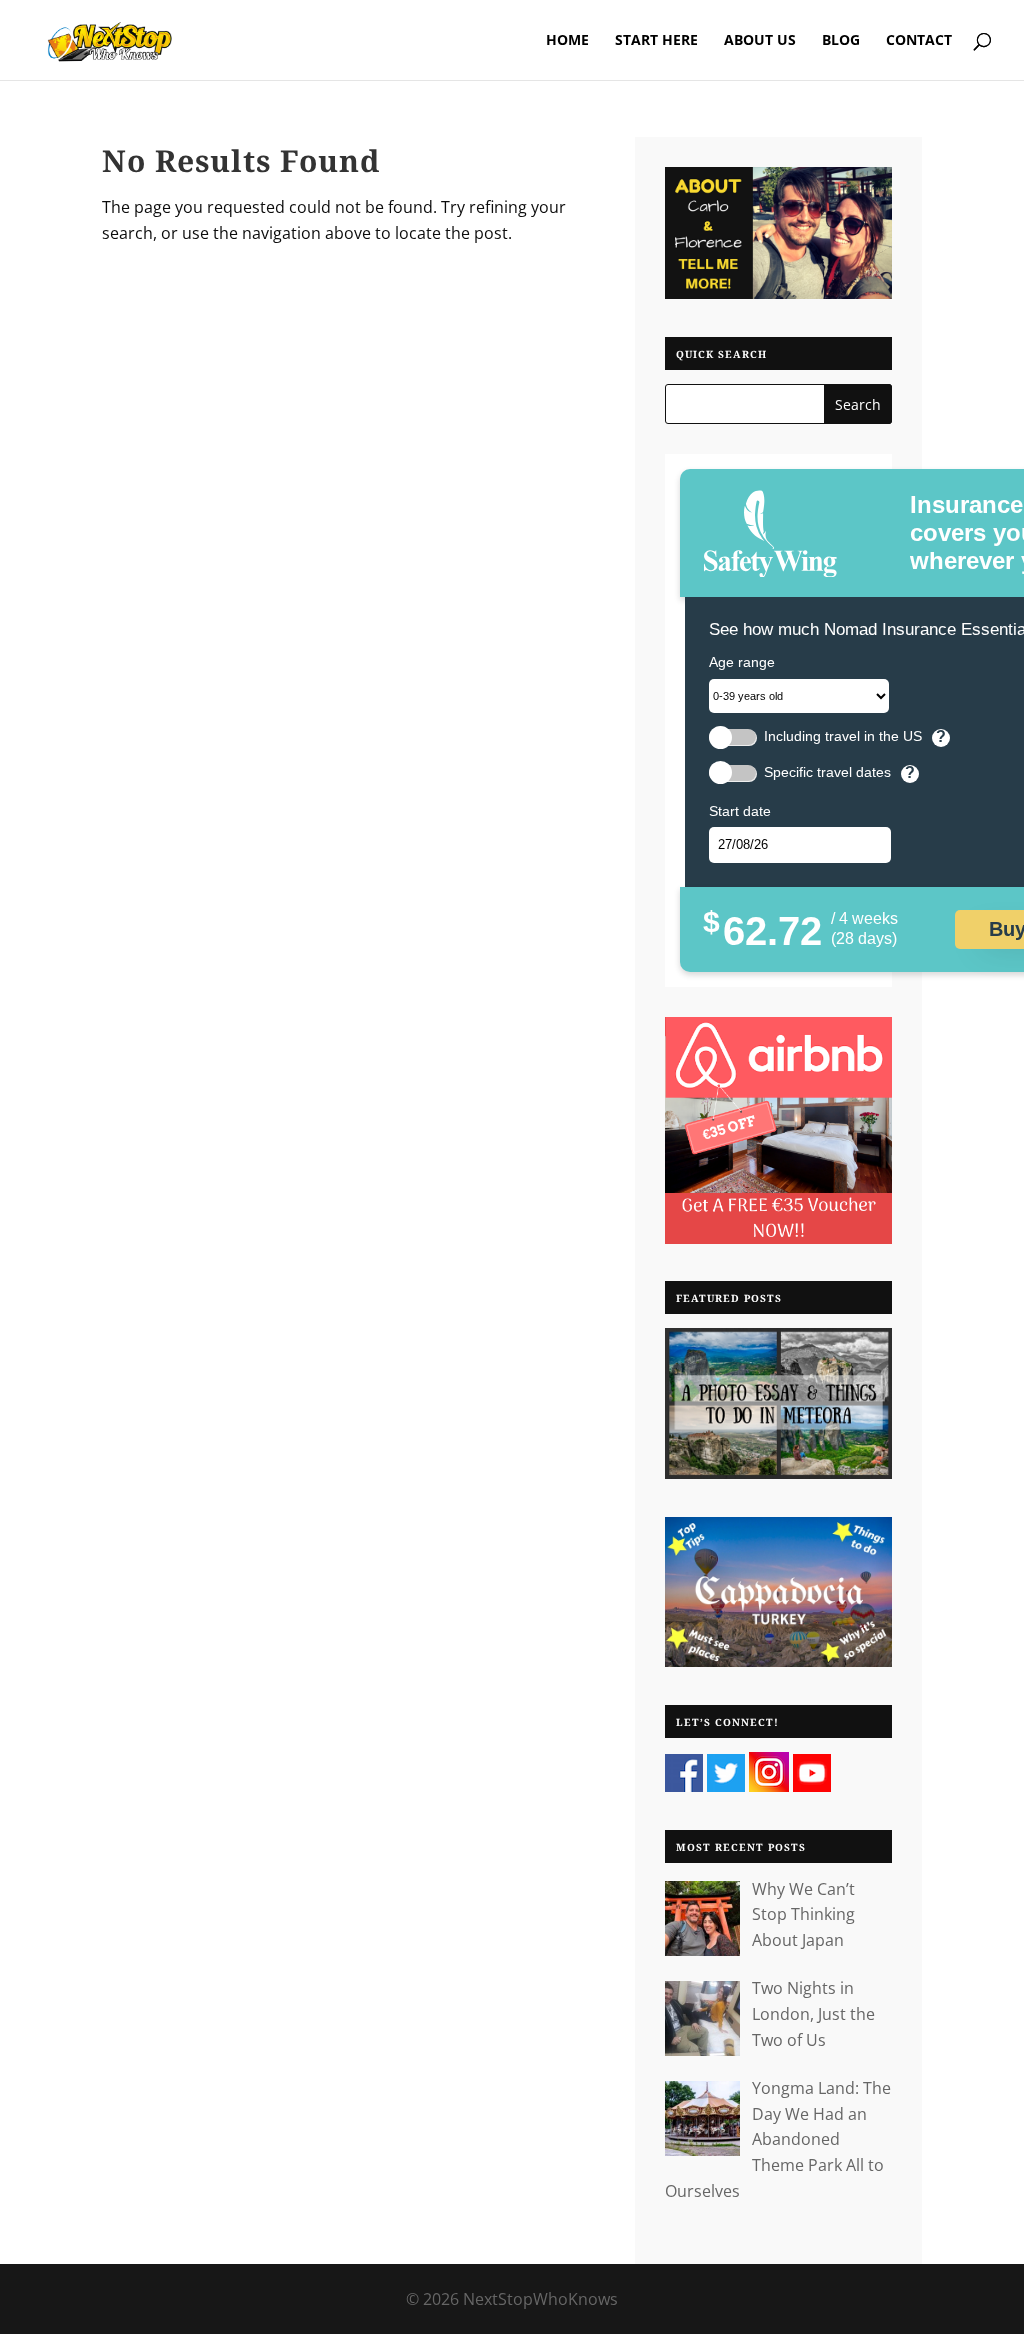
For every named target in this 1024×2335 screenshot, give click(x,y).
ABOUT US (760, 41)
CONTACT (919, 41)
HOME (567, 41)
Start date (740, 811)
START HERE (656, 41)
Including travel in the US (843, 736)
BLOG (841, 41)
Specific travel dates (827, 772)
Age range (742, 662)
